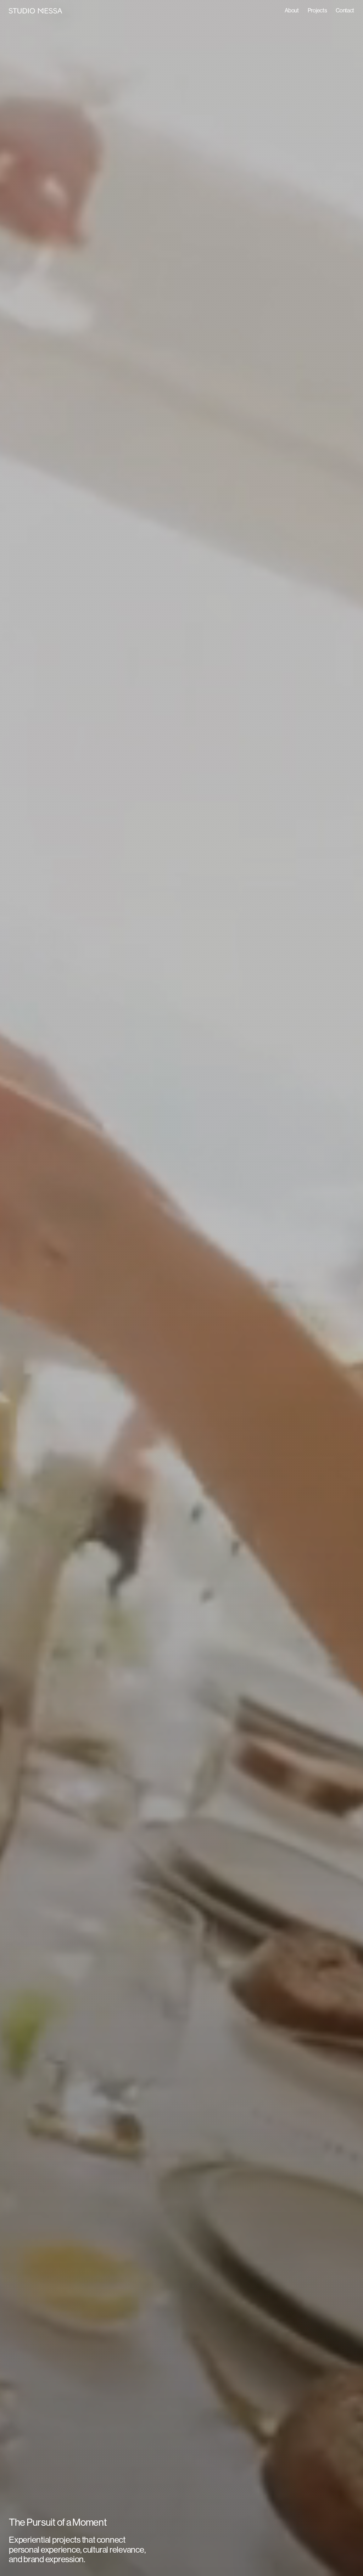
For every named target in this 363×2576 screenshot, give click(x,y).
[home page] (35, 11)
